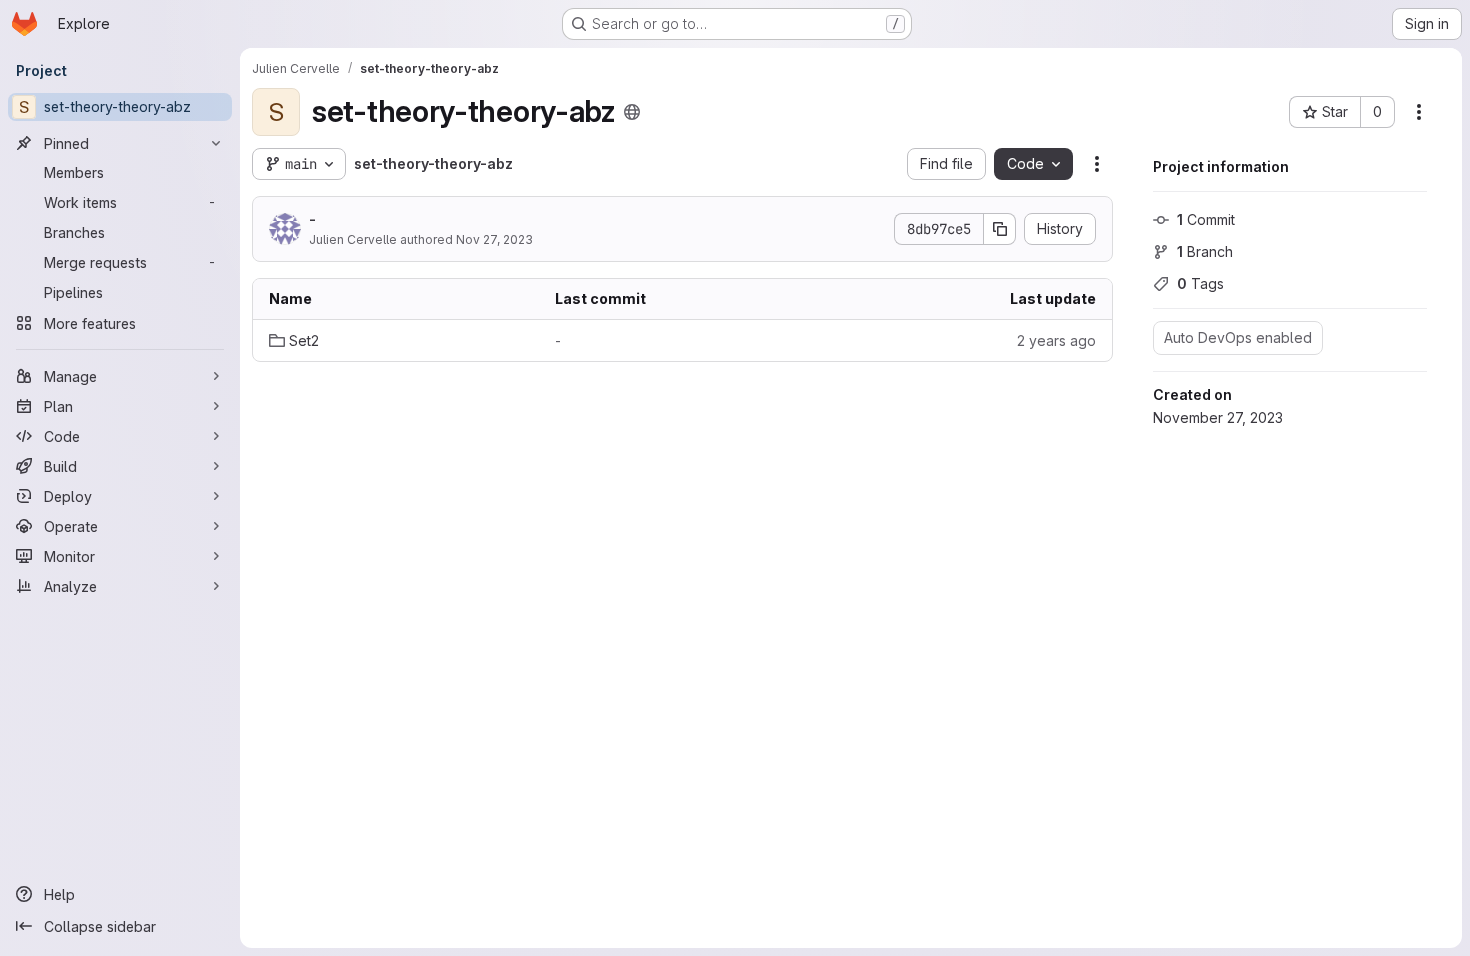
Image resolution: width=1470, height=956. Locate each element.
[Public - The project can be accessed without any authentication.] (632, 112)
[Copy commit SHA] (1000, 229)
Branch (1205, 251)
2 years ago (1056, 340)
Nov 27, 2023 (494, 239)
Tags (1200, 283)
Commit (1206, 219)
